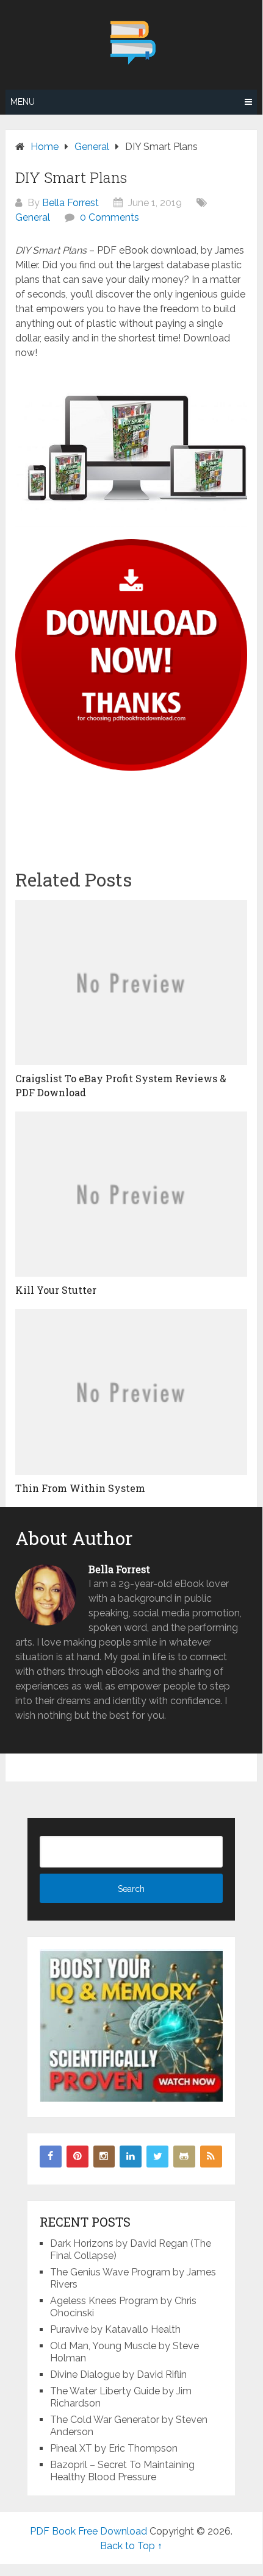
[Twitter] (157, 2157)
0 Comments (110, 217)
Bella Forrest (70, 203)
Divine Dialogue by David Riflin (118, 2374)
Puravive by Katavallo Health (115, 2329)
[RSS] (211, 2157)
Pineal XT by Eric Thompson (114, 2448)
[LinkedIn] (131, 2157)
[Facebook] (51, 2157)
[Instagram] (104, 2157)
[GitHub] (184, 2157)
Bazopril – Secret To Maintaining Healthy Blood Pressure (122, 2471)
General (33, 217)
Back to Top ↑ (131, 2546)
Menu (23, 102)
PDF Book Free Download (88, 2531)
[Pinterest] (77, 2157)
